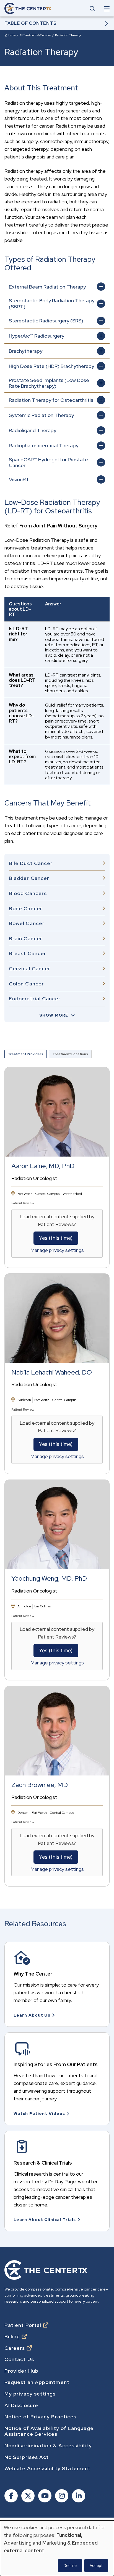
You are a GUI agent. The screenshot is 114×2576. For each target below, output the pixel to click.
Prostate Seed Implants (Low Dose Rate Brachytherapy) (49, 383)
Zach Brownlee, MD (40, 1785)
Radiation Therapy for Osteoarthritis (51, 400)
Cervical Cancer (30, 968)
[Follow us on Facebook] (11, 2496)
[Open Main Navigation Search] (92, 9)
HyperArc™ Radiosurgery (37, 336)
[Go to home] (28, 8)
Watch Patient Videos (39, 2114)
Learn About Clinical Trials (45, 2220)
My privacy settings (30, 2394)
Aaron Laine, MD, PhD (43, 1166)
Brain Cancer (26, 938)
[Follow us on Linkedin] (78, 2496)
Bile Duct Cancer (31, 863)
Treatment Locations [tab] (70, 1054)
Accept (96, 2565)
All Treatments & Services (35, 35)
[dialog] (57, 2548)
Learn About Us (32, 2015)
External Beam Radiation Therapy (47, 287)
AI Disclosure (21, 2405)
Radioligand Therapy (33, 430)
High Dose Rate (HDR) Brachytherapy (51, 366)
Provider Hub (21, 2371)
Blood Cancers (28, 893)
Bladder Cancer (29, 878)
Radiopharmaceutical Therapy (44, 445)
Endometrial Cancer (35, 999)
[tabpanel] (57, 1472)
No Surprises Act (27, 2457)
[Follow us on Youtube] (44, 2496)
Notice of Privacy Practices (40, 2417)
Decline (70, 2565)
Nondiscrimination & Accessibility (48, 2446)
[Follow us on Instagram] (61, 2496)
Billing (12, 2337)
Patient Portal (23, 2325)
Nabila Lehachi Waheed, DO (52, 1372)
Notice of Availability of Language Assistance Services (49, 2431)
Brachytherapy (26, 351)
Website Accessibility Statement (47, 2469)
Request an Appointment (37, 2382)
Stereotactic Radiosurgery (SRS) (46, 321)
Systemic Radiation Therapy (41, 415)
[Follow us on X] (28, 2496)
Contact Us (19, 2359)
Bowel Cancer (27, 923)
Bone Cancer (26, 908)
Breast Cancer (28, 953)
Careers (15, 2348)
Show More (54, 1015)
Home (12, 35)
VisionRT (19, 479)
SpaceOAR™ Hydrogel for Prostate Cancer (48, 463)
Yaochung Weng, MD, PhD (49, 1579)
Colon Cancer (26, 984)
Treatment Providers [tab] (26, 1054)
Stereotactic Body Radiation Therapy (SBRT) (52, 304)
